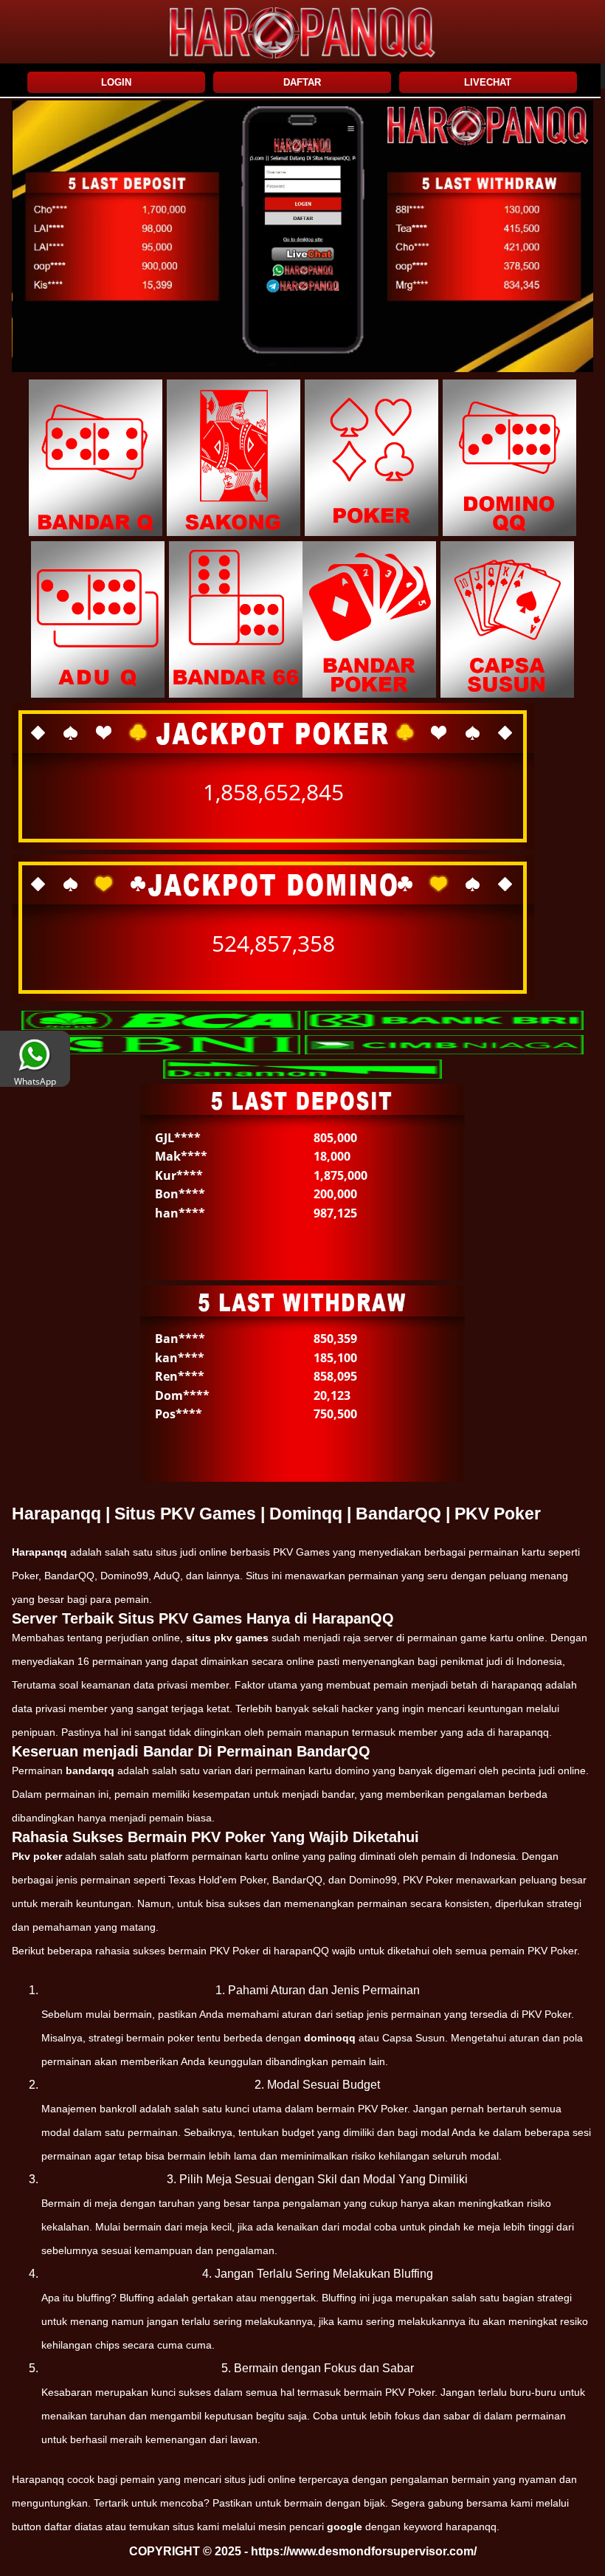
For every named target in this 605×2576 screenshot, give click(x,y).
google (345, 2527)
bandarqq (90, 1770)
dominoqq (330, 2038)
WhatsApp (35, 1081)
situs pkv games (227, 1638)
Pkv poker (37, 1856)
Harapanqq (39, 1552)
